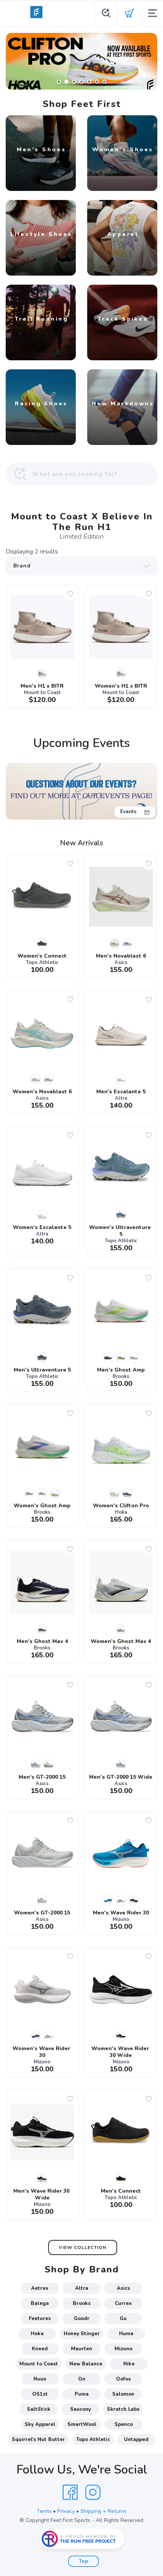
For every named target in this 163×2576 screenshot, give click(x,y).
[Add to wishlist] (70, 594)
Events (128, 812)
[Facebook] (70, 2492)
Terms (44, 2511)
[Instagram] (93, 2492)
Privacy (66, 2511)
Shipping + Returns (103, 2511)
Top (84, 2561)
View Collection (83, 2247)
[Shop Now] (81, 61)
